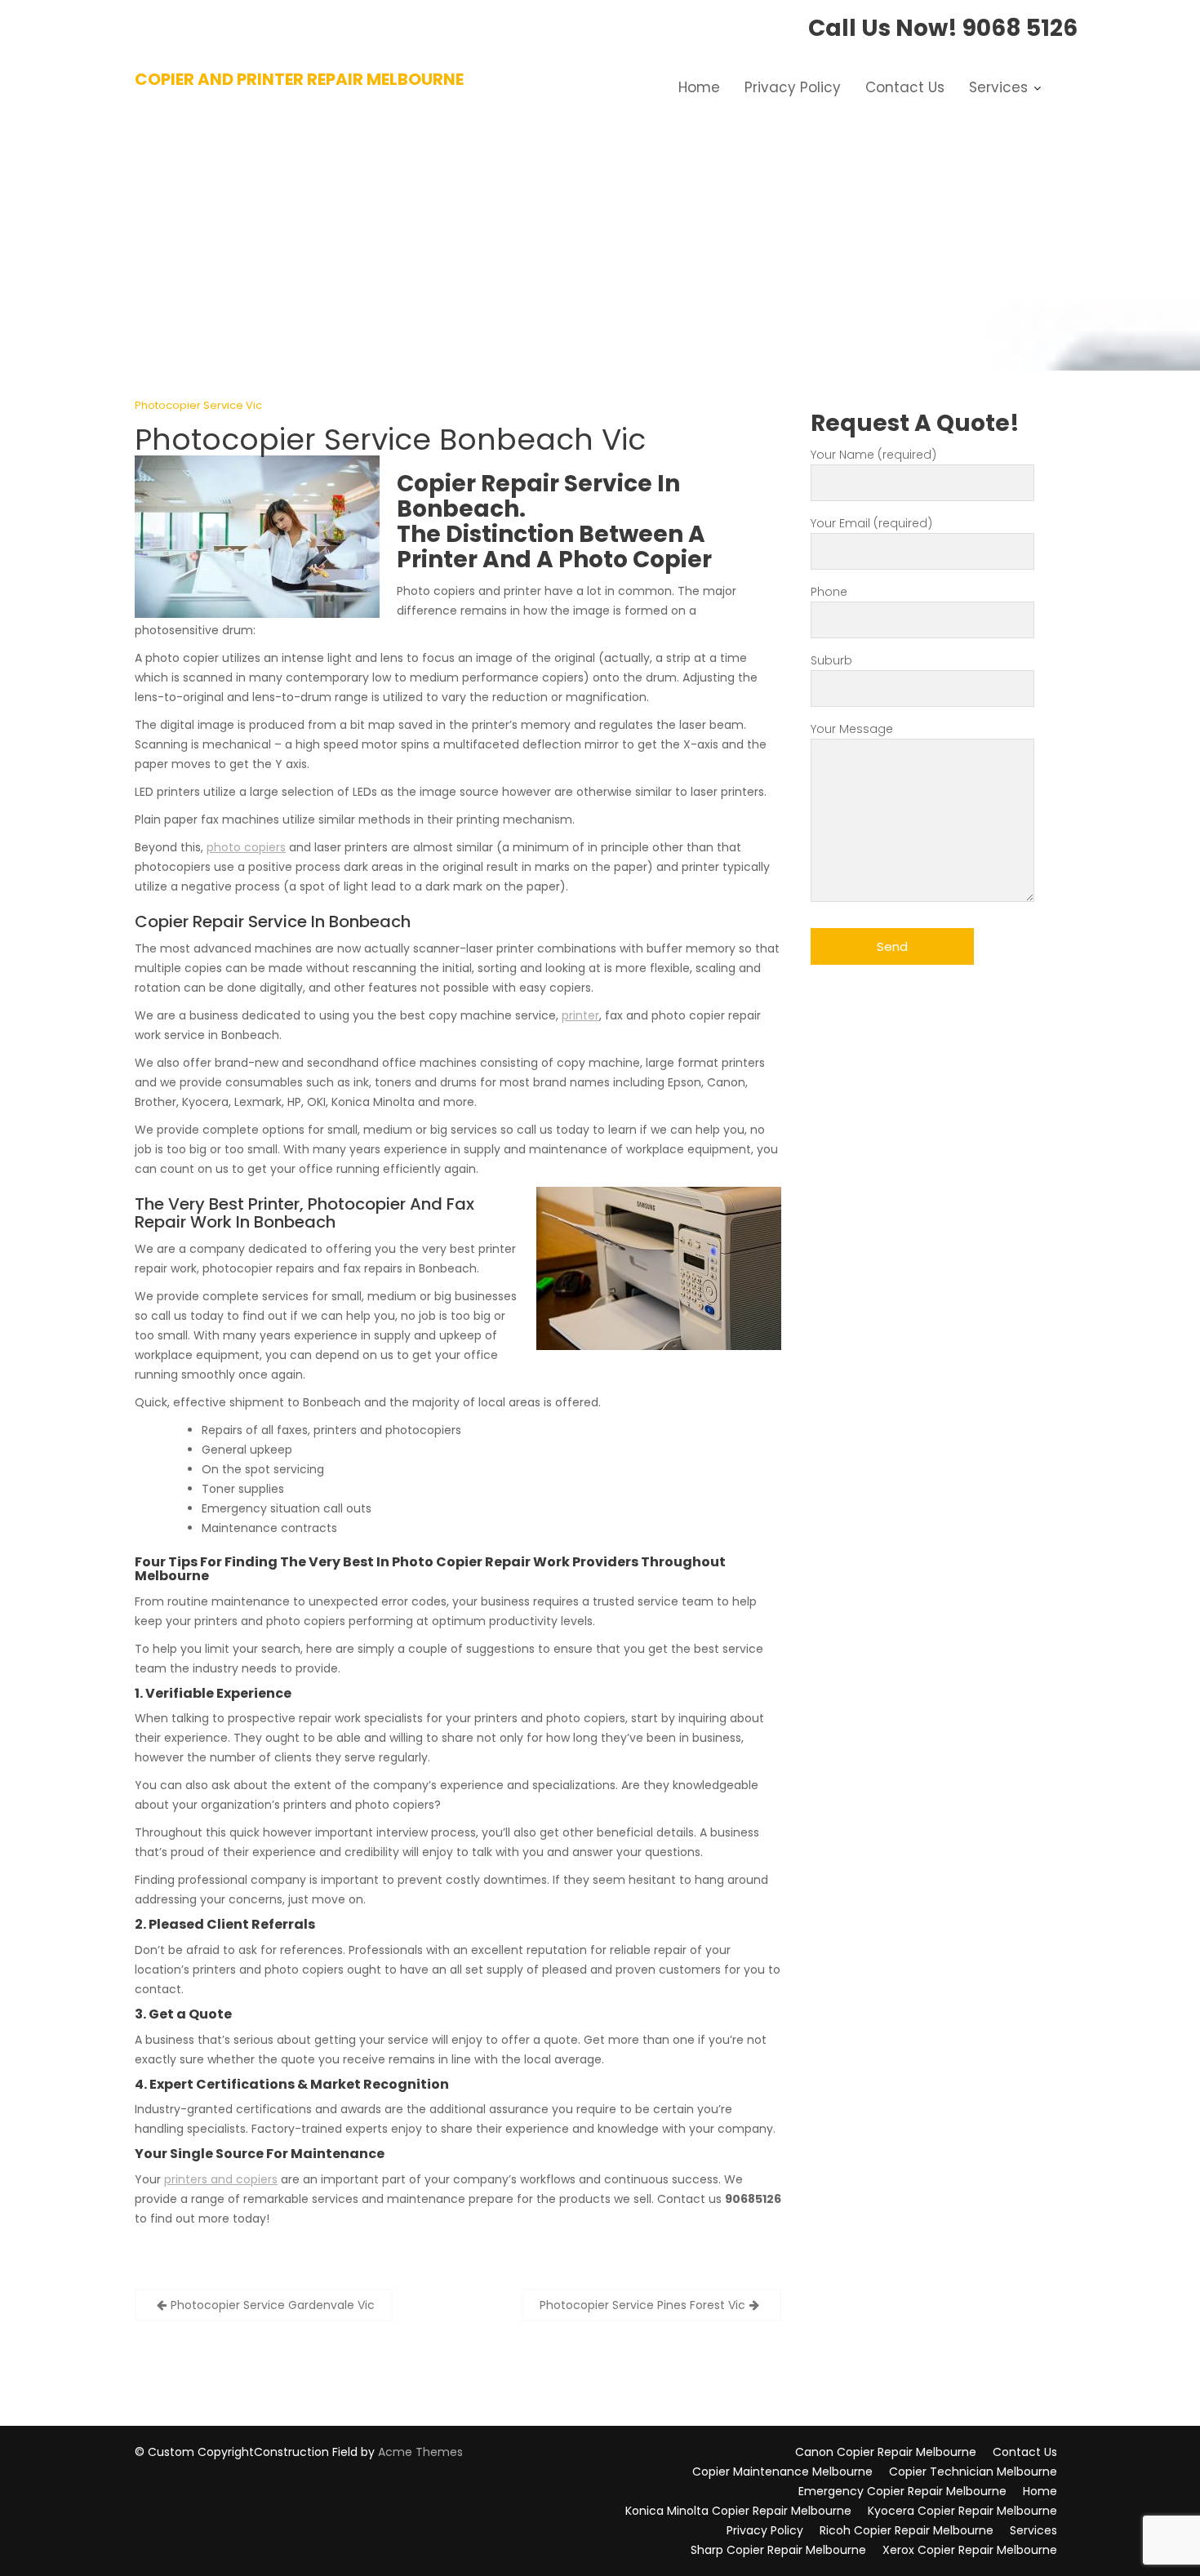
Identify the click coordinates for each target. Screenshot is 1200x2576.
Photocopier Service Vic (198, 405)
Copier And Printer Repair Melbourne (299, 79)
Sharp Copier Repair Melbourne (778, 2550)
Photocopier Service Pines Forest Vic (642, 2305)
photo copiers (246, 847)
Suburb (831, 660)
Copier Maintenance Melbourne (782, 2472)
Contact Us (905, 87)
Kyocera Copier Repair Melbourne (962, 2511)
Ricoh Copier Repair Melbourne (907, 2530)
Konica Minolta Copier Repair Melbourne (738, 2511)
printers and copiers (221, 2179)
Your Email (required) (871, 523)
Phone (829, 592)
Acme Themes (420, 2452)
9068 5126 (1020, 28)
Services (998, 87)
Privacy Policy (793, 87)
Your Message (852, 729)
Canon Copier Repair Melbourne (886, 2452)
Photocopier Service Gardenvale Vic (273, 2305)
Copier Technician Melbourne (973, 2472)
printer (580, 1015)
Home (699, 87)
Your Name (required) (873, 455)
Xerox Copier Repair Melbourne (970, 2550)
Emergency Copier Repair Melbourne (902, 2491)
